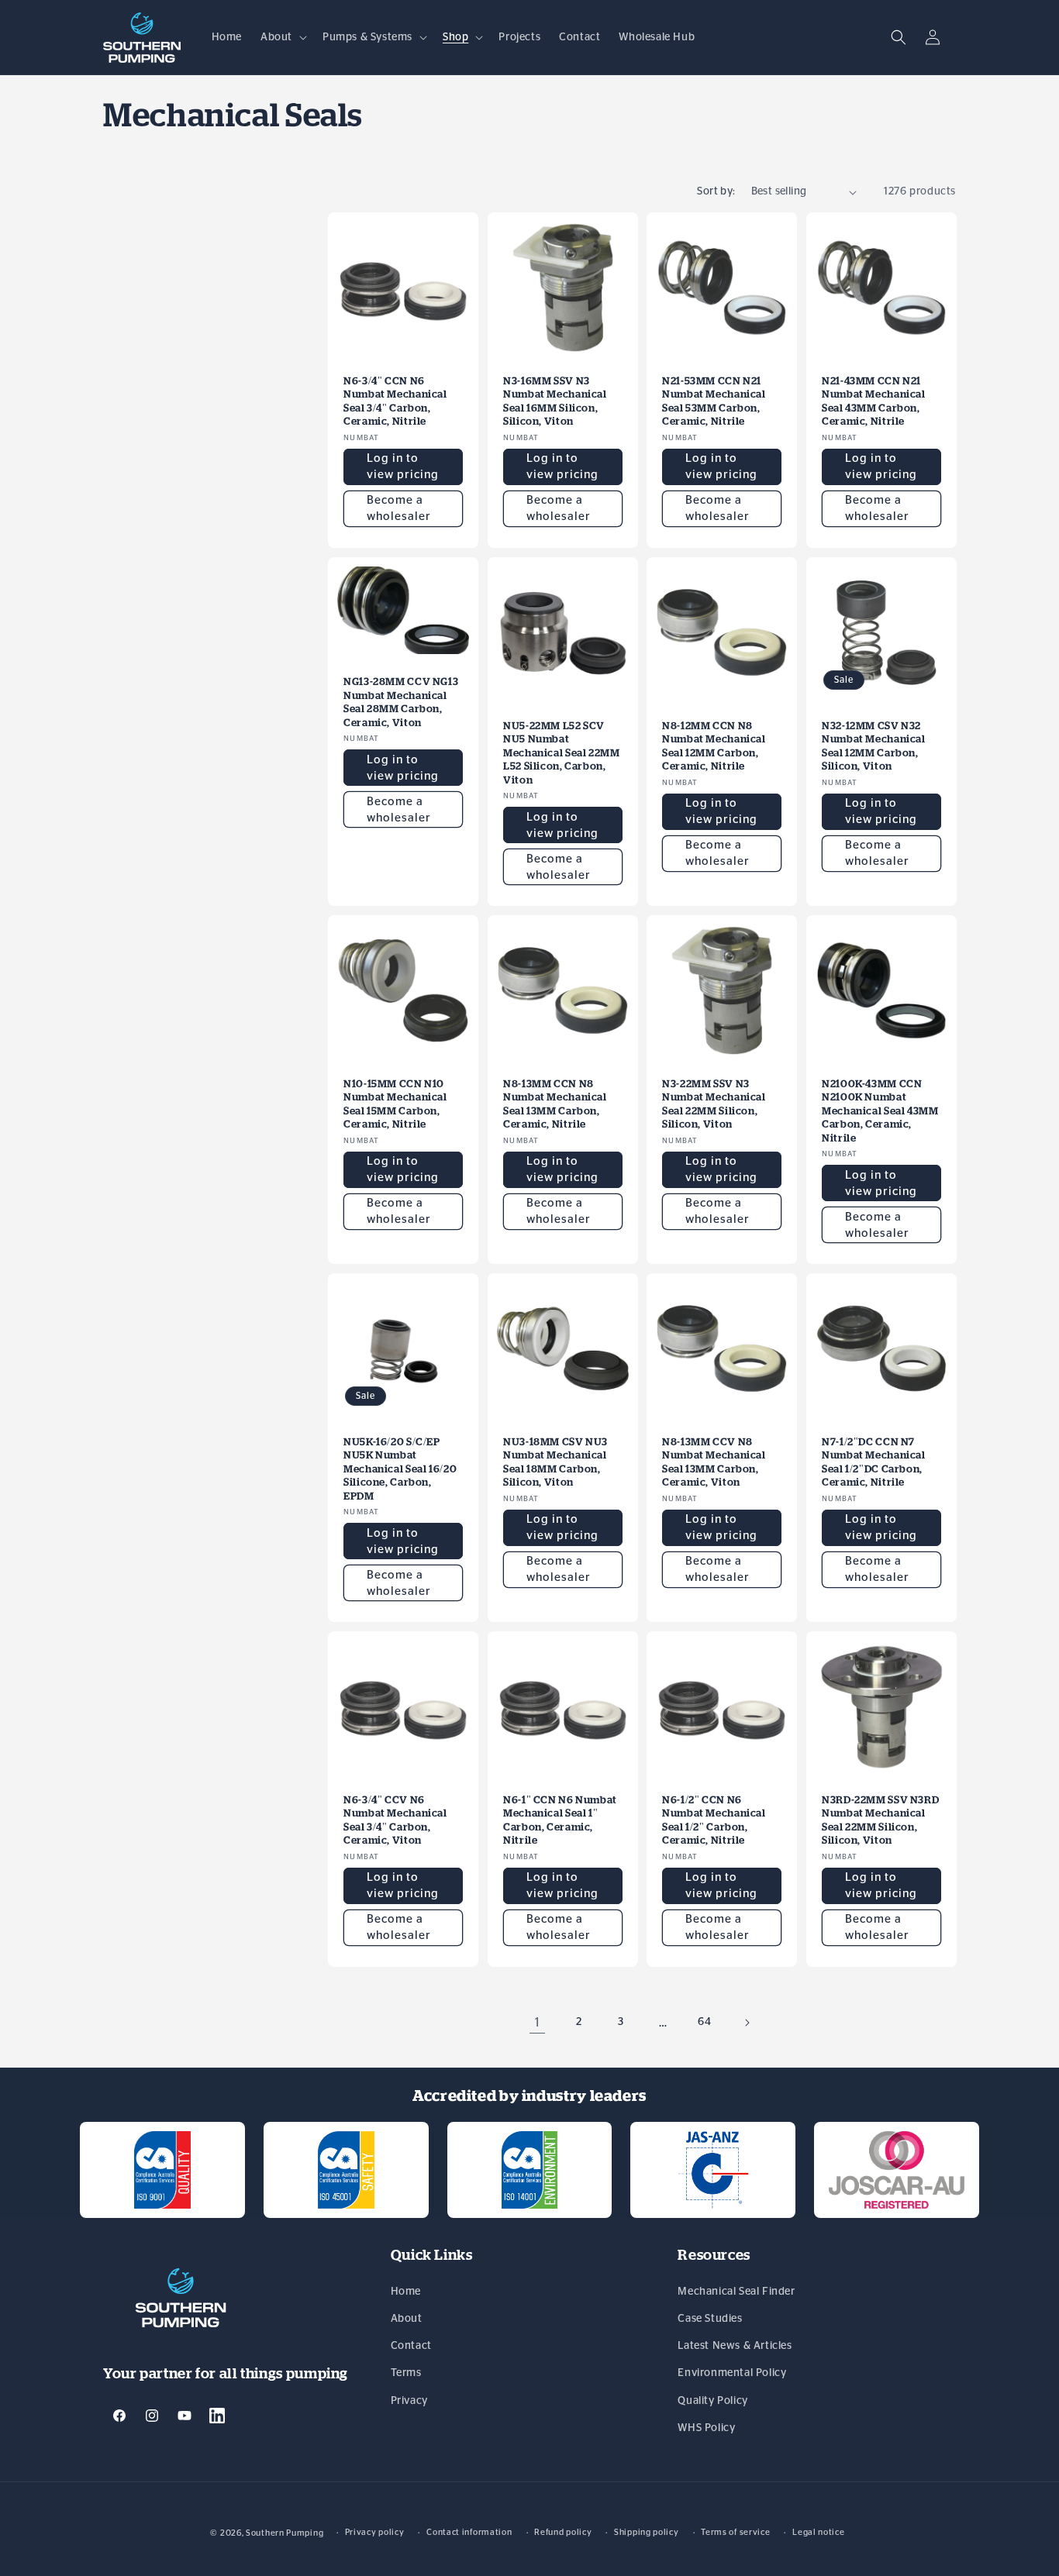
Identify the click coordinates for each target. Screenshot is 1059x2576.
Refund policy (563, 2531)
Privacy (409, 2401)
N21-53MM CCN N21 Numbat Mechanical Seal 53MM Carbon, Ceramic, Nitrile (714, 401)
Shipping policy (647, 2531)
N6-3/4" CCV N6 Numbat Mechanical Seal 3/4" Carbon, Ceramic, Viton (395, 1820)
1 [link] (538, 2023)
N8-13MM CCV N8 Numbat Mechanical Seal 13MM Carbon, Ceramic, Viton (714, 1462)
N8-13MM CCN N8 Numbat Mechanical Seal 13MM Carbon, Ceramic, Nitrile (555, 1104)
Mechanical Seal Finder (736, 2292)
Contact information (469, 2531)
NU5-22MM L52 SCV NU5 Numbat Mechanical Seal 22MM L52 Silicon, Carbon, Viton (562, 752)
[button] (282, 37)
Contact (411, 2347)
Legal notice (818, 2531)
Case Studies (710, 2319)
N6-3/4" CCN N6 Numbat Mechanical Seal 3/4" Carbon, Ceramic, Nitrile (395, 401)
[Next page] (747, 2023)
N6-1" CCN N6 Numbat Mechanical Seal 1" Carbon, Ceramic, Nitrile (560, 1820)
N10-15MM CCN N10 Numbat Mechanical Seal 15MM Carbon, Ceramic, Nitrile (395, 1104)
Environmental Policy (732, 2374)
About (407, 2319)
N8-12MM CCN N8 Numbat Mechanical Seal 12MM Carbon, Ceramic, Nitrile (714, 746)
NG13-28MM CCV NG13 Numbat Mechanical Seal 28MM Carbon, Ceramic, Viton (401, 702)
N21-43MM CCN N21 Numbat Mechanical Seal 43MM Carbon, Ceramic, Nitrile (874, 401)
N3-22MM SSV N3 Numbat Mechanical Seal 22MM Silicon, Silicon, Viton (714, 1104)
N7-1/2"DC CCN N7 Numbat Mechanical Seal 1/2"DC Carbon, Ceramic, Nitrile (874, 1462)
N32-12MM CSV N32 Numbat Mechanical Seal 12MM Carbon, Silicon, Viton (874, 746)
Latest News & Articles (735, 2347)
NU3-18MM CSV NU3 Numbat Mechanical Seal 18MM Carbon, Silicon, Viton (555, 1462)
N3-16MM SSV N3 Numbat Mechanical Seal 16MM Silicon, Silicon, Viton (555, 401)
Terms (406, 2374)
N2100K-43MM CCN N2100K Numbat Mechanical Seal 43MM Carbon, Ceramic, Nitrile (880, 1110)
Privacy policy (375, 2531)
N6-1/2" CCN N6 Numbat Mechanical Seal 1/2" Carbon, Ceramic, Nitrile (714, 1820)
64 (704, 2022)
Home (406, 2292)
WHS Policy (706, 2428)
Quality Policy (712, 2401)
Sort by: (716, 191)
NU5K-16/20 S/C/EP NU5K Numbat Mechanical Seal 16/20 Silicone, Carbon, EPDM (400, 1469)
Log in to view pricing (403, 467)
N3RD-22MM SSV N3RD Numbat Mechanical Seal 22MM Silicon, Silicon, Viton (880, 1820)
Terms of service (735, 2531)
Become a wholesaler (399, 508)
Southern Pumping (285, 2533)
